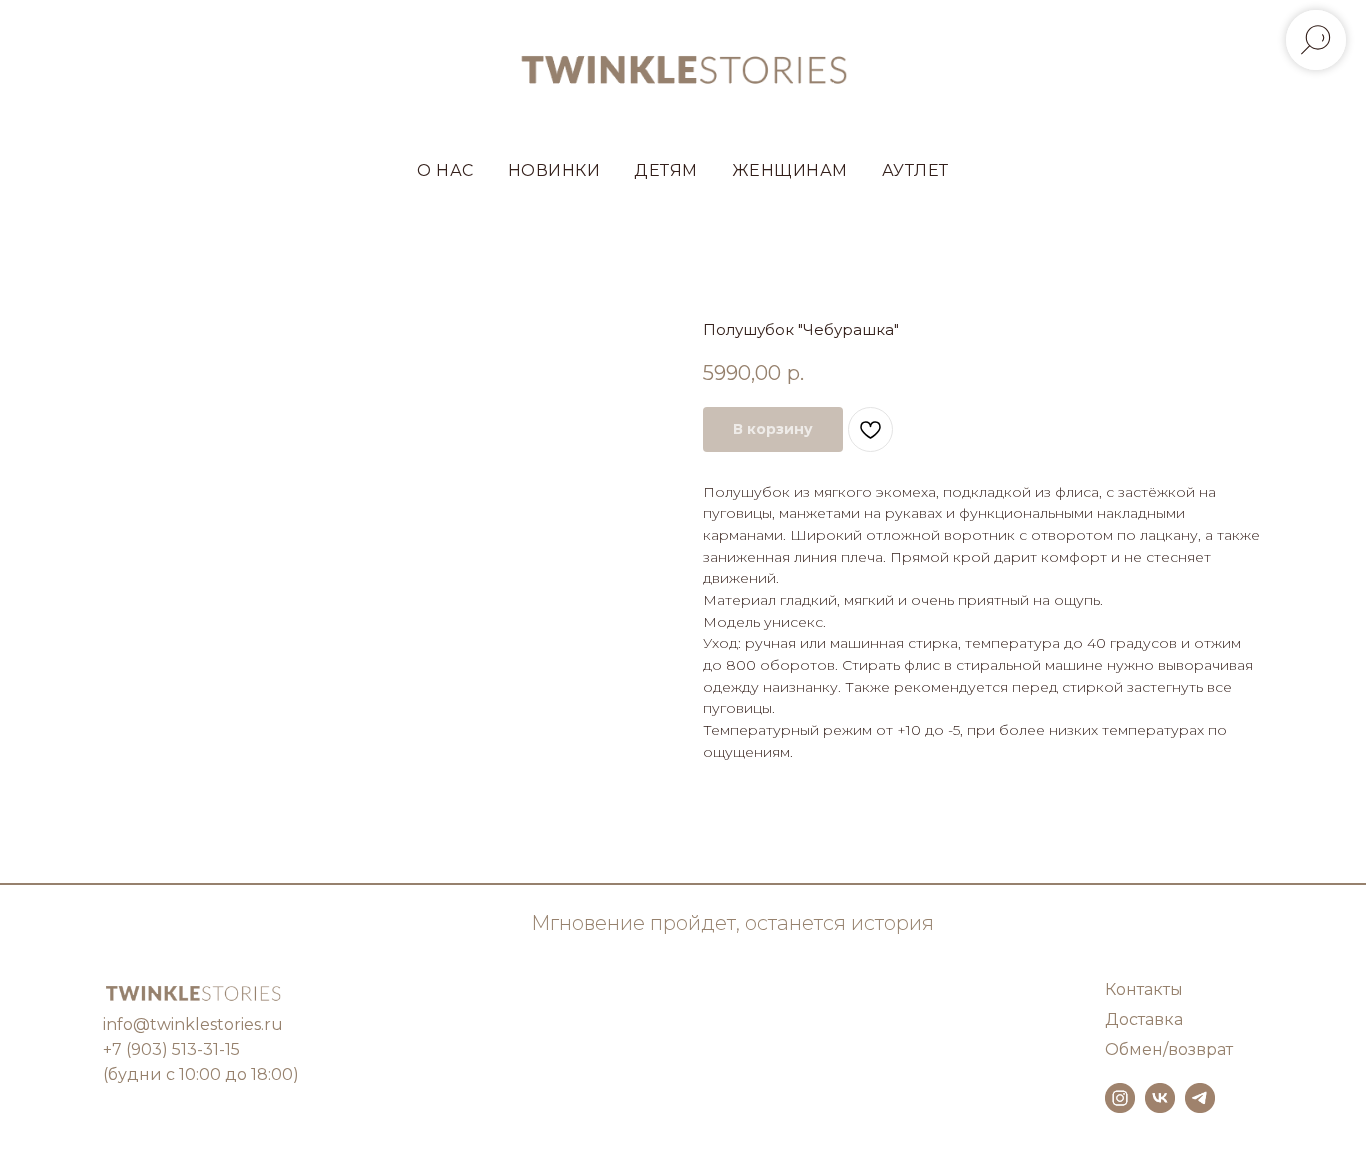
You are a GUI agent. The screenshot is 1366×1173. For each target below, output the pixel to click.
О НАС (445, 170)
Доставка (1144, 1019)
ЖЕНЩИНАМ (790, 170)
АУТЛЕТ (915, 170)
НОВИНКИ (554, 170)
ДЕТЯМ (666, 170)
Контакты (1144, 989)
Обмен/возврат (1169, 1049)
